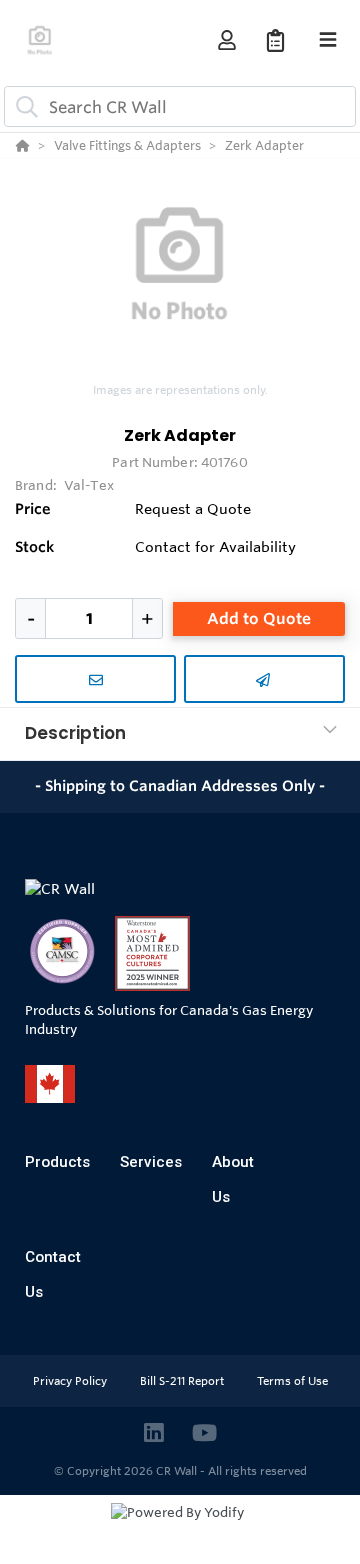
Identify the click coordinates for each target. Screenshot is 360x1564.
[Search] (23, 107)
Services (151, 1162)
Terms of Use (292, 1381)
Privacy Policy (71, 1381)
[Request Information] (95, 679)
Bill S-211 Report (183, 1381)
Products (57, 1162)
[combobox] (180, 106)
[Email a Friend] (264, 679)
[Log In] (226, 40)
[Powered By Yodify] (180, 1531)
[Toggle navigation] (328, 40)
